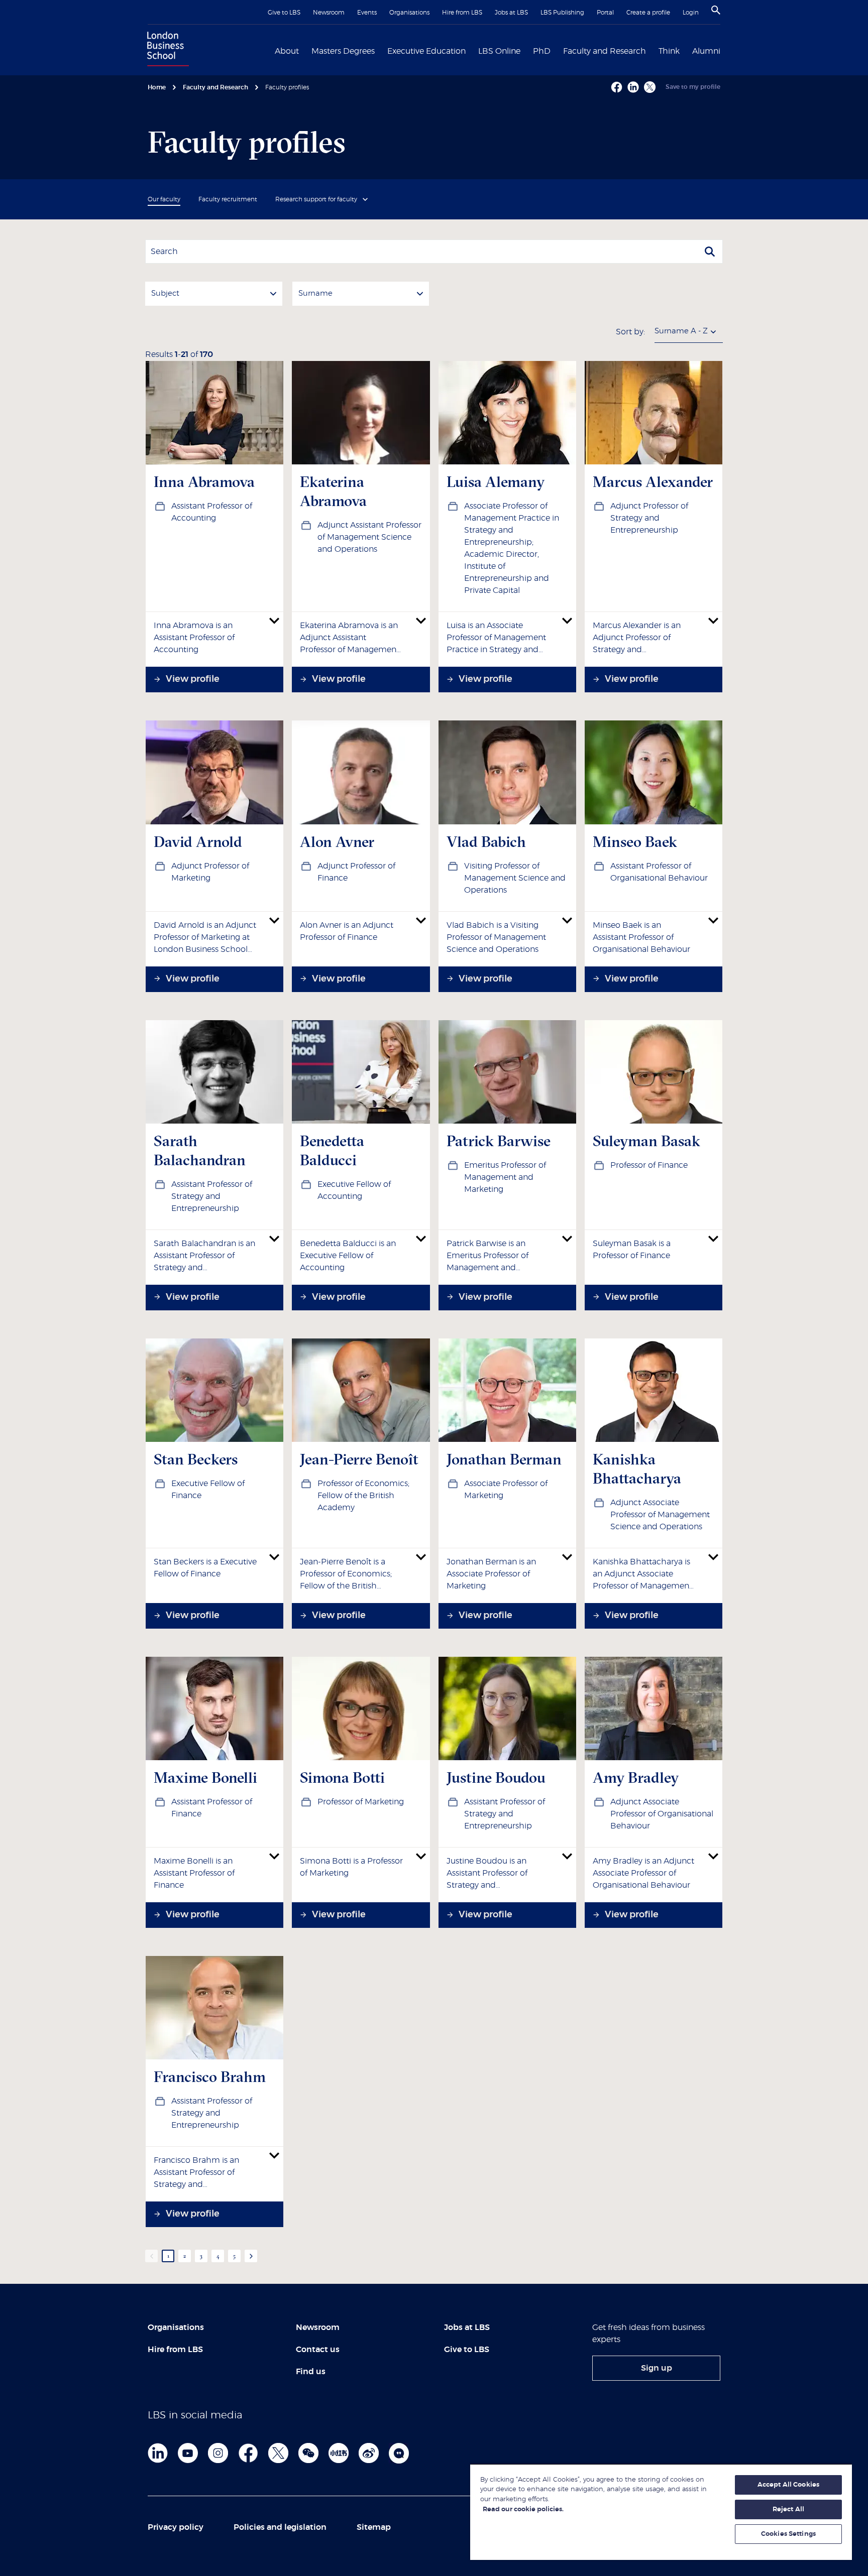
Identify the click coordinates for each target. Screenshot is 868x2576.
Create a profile (648, 13)
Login (691, 13)
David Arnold (198, 842)
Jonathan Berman (504, 1459)
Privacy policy (176, 2527)
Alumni (706, 51)
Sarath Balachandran (200, 1150)
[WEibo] (369, 2453)
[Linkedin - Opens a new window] (633, 87)
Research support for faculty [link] (316, 199)
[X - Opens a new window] (650, 87)
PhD (542, 51)
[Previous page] (151, 2256)
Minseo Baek (635, 842)
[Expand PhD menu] (557, 50)
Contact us (318, 2350)
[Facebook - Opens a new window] (617, 87)
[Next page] (251, 2256)
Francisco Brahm (210, 2077)
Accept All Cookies (788, 2485)
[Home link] (166, 50)
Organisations (409, 13)
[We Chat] (308, 2453)
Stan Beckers (196, 1459)
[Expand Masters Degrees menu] (381, 50)
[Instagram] (218, 2453)
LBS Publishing (562, 13)
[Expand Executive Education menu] (472, 50)
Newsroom (329, 13)
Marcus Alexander (653, 482)
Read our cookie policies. (523, 2509)
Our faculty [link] (164, 199)
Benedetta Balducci (332, 1150)
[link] (656, 2368)
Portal (605, 13)
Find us (311, 2372)
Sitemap (374, 2527)
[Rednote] (339, 2453)
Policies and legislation (280, 2527)
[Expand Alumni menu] (726, 50)
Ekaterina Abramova (333, 491)
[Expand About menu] (305, 50)
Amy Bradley (636, 1777)
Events (367, 13)
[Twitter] (278, 2453)
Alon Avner (337, 842)
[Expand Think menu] (686, 50)
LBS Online (499, 51)
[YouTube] (188, 2453)
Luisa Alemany (496, 482)
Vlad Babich (486, 842)
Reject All (788, 2509)
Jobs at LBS (511, 13)
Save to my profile (693, 87)
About (287, 51)
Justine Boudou (496, 1777)
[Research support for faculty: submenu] (365, 199)
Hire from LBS (462, 13)
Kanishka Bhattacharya (637, 1469)
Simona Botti (342, 1777)
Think (669, 51)
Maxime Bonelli (205, 1777)
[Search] (716, 10)
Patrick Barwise (499, 1141)
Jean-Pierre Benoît (359, 1459)
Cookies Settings (788, 2534)
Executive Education (426, 51)
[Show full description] (274, 621)
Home (157, 87)
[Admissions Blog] (399, 2453)
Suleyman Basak (646, 1141)
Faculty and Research (605, 51)
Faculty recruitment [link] (228, 199)
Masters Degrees (343, 51)
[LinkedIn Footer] (158, 2453)
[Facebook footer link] (248, 2453)
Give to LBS (284, 13)
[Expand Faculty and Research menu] (652, 50)
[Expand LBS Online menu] (526, 50)
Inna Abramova (204, 482)
